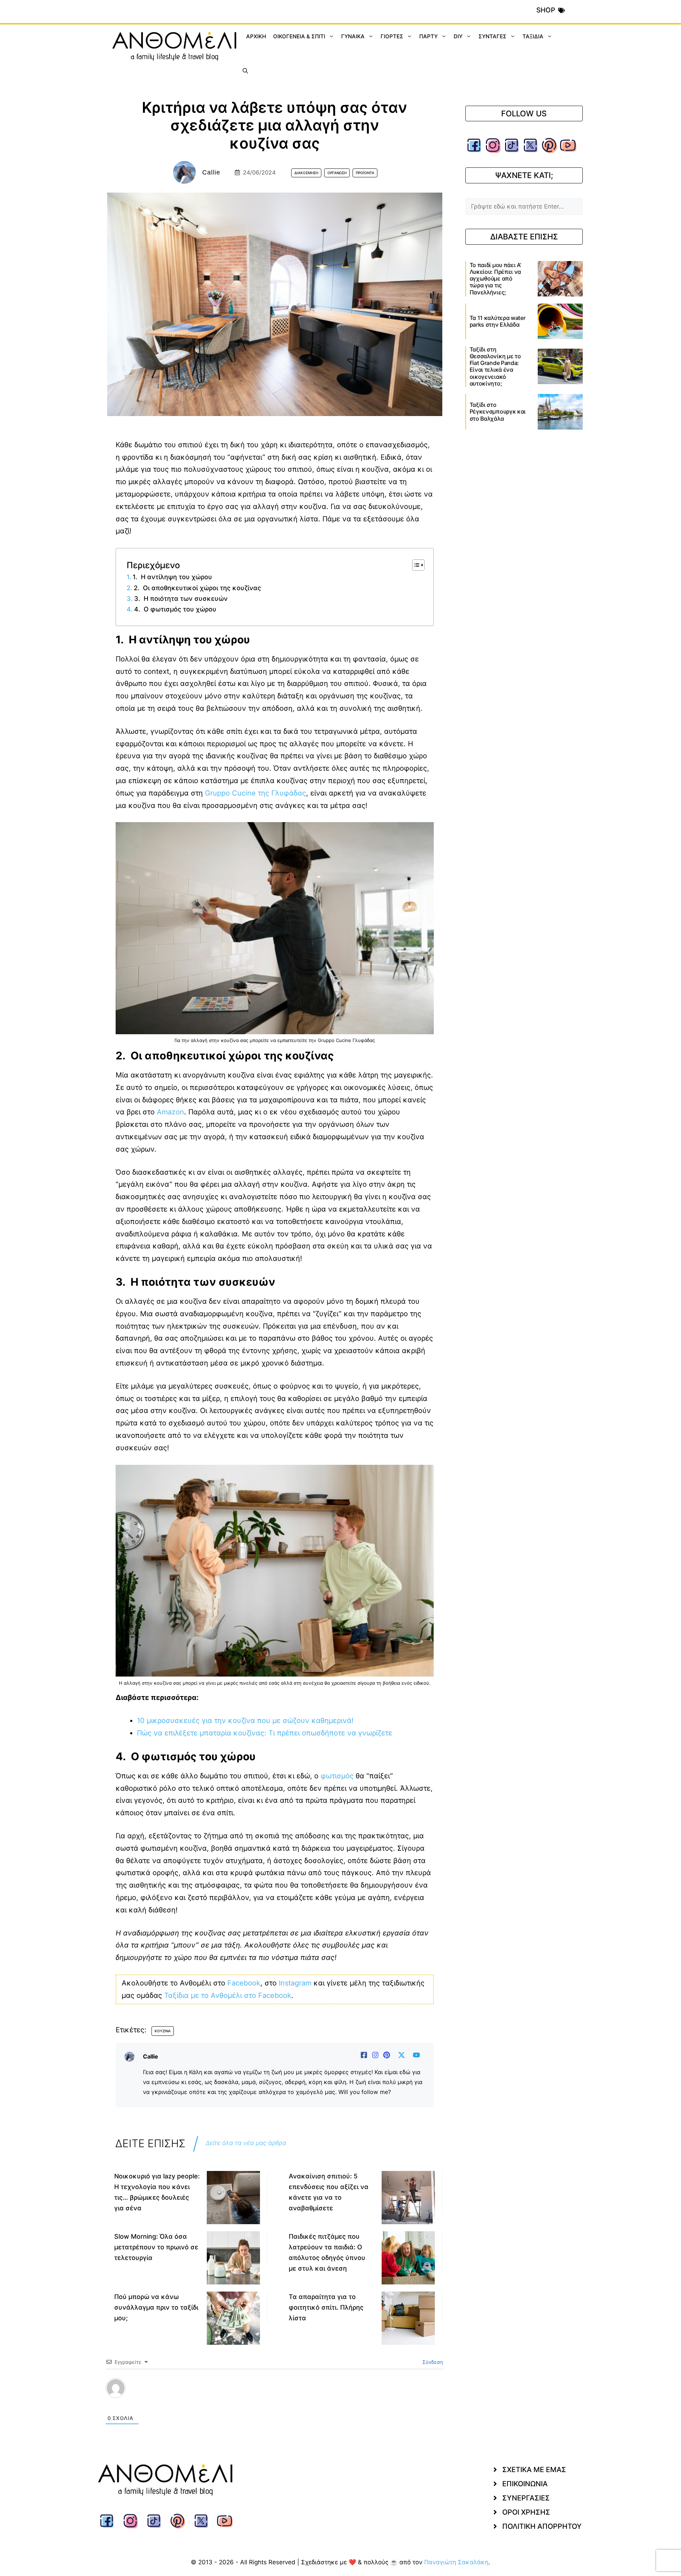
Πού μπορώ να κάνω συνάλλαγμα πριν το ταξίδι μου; (156, 2307)
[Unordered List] (188, 2409)
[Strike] (168, 2409)
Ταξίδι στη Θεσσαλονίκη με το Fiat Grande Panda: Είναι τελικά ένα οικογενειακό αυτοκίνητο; (495, 366)
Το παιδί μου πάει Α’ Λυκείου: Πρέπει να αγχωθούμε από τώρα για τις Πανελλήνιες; (495, 279)
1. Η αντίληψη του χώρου (172, 577)
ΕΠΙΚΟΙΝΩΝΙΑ (525, 2500)
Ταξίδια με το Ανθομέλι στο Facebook (228, 1995)
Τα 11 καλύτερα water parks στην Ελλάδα (498, 321)
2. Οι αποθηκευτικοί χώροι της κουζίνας (197, 588)
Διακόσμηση (306, 173)
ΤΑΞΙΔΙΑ (533, 36)
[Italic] (148, 2409)
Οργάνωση (337, 173)
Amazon (170, 1112)
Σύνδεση (432, 2362)
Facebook (244, 1983)
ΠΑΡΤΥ (428, 36)
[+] (237, 2408)
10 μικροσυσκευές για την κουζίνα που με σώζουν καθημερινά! (245, 1721)
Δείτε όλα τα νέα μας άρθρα (246, 2143)
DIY (458, 36)
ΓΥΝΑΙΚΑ (353, 36)
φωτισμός (337, 1776)
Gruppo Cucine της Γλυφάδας (256, 793)
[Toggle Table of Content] (415, 565)
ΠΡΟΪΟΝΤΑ (365, 173)
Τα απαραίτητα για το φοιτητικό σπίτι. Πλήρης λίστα (326, 2307)
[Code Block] (207, 2409)
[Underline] (158, 2409)
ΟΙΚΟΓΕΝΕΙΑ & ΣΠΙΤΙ (299, 36)
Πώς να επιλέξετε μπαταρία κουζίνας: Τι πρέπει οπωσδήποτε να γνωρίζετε (265, 1733)
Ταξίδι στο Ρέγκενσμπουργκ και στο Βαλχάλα (498, 411)
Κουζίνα (163, 2031)
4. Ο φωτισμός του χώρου (175, 609)
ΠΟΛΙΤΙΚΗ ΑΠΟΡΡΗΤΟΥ (542, 2543)
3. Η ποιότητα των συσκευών (181, 599)
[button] (245, 71)
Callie (211, 172)
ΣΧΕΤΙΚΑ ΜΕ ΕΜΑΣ (534, 2486)
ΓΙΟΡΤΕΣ (392, 36)
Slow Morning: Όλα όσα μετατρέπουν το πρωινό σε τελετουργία (156, 2247)
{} (227, 2408)
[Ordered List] (178, 2409)
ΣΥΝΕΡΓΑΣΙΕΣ (526, 2515)
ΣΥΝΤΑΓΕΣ (492, 36)
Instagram (295, 1983)
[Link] (217, 2409)
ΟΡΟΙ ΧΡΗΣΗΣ (526, 2529)
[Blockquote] (198, 2409)
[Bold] (138, 2409)
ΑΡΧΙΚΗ (256, 36)
